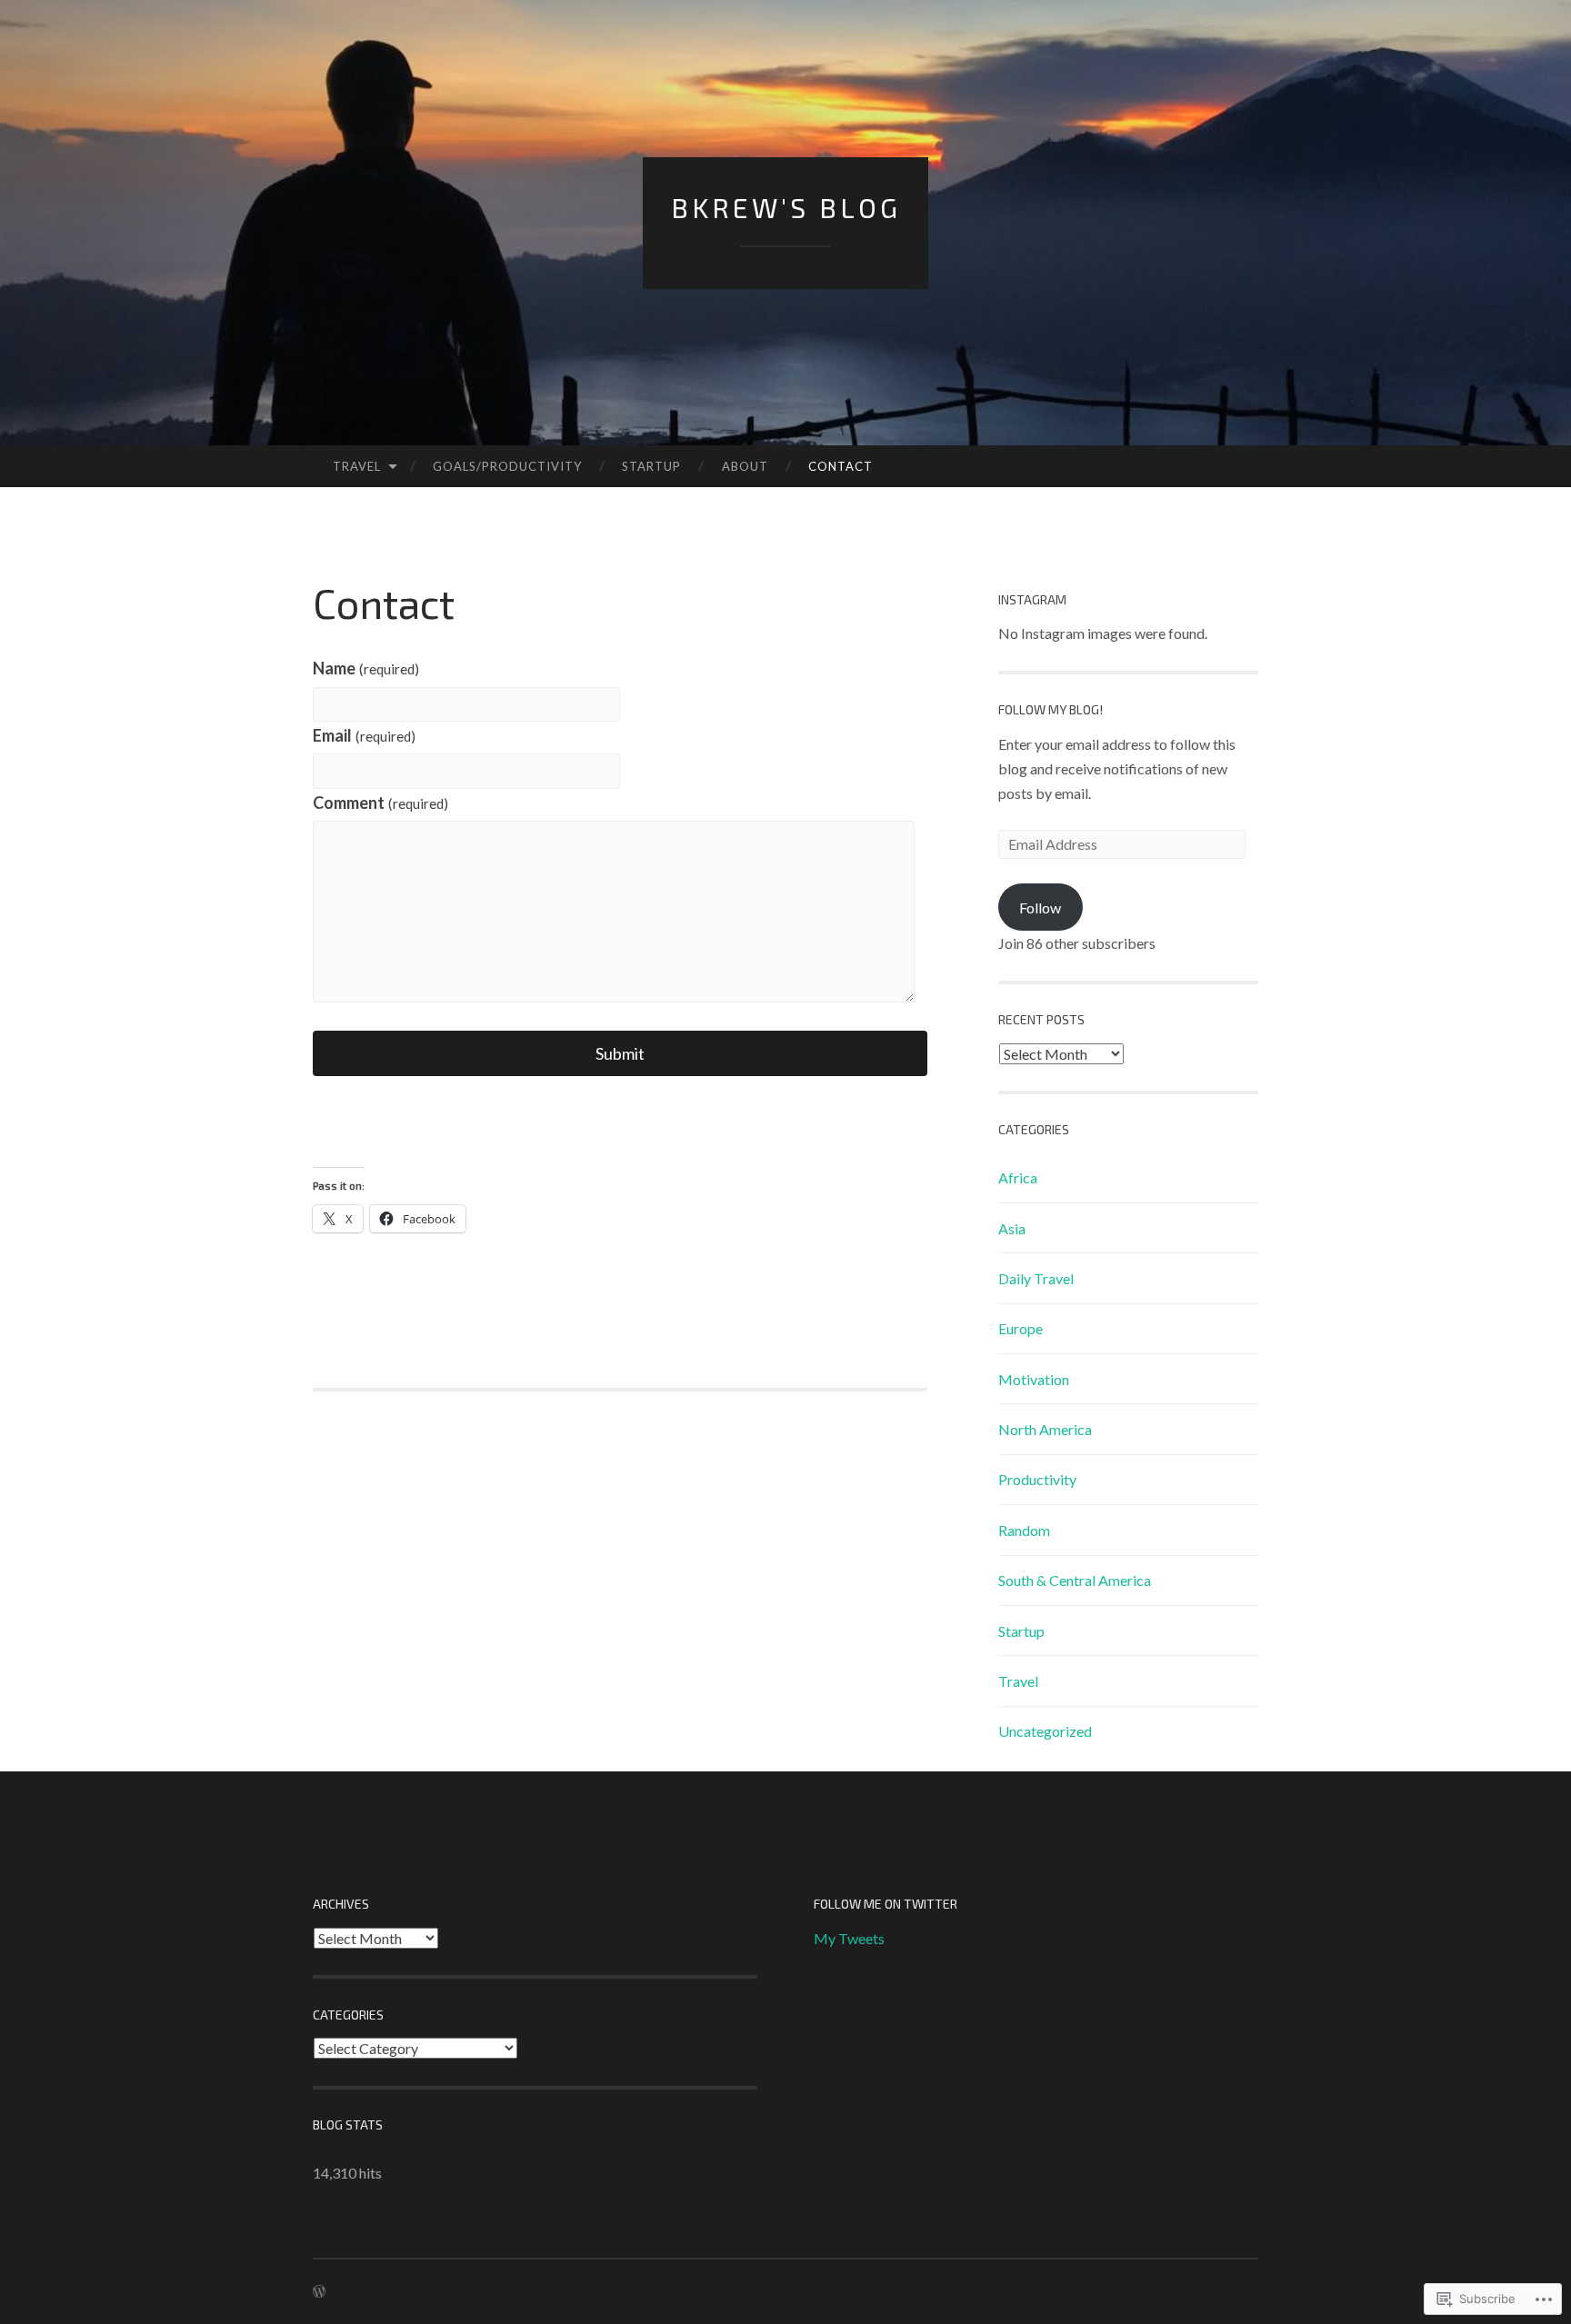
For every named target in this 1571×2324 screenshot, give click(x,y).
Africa (1018, 1177)
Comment (380, 803)
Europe (1021, 1328)
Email (364, 735)
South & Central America (1075, 1580)
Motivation (1034, 1379)
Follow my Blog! (1051, 709)
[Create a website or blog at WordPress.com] (319, 2292)
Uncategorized (1045, 1731)
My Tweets (849, 1938)
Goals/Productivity (507, 466)
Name (366, 668)
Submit (620, 1053)
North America (1045, 1429)
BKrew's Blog (786, 207)
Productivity (1037, 1479)
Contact (841, 466)
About (745, 466)
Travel (357, 466)
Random (1024, 1530)
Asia (1012, 1228)
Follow (1040, 908)
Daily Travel (1036, 1278)
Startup (651, 466)
